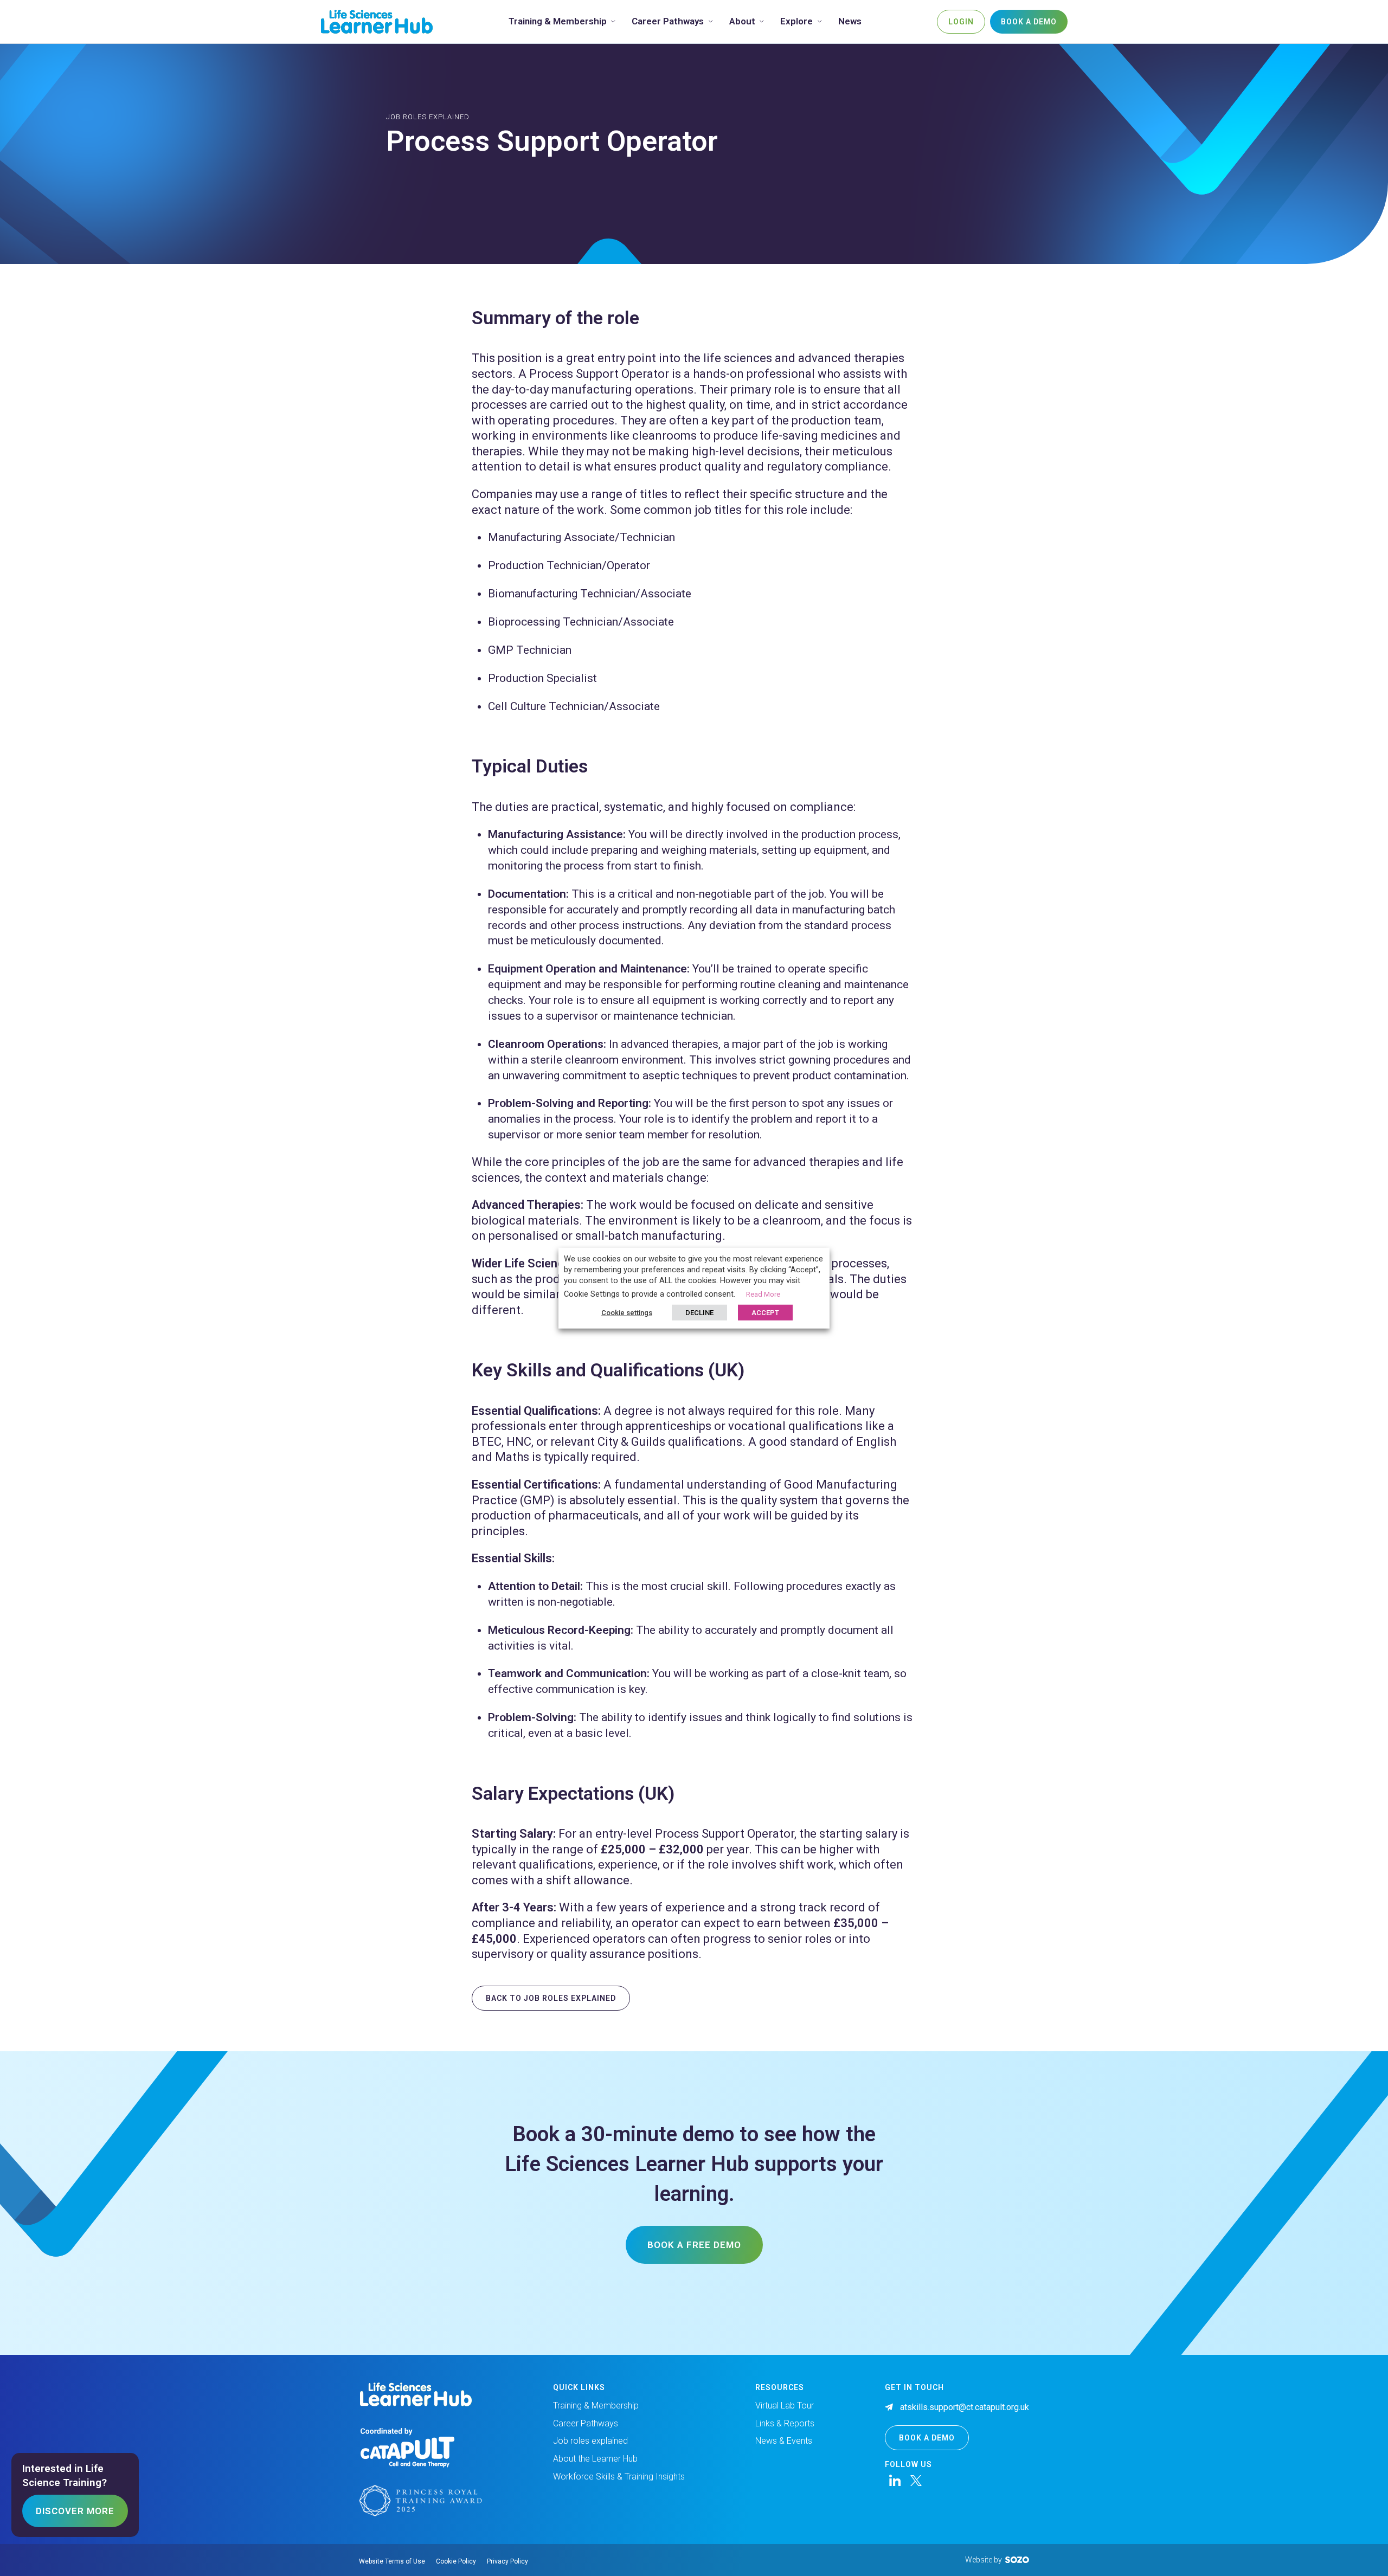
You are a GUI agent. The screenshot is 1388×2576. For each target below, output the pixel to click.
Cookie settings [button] (627, 1312)
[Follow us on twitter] (916, 2481)
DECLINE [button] (699, 1312)
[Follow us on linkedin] (895, 2481)
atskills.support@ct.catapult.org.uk (965, 2407)
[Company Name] (377, 21)
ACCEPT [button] (765, 1312)
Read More (763, 1294)
